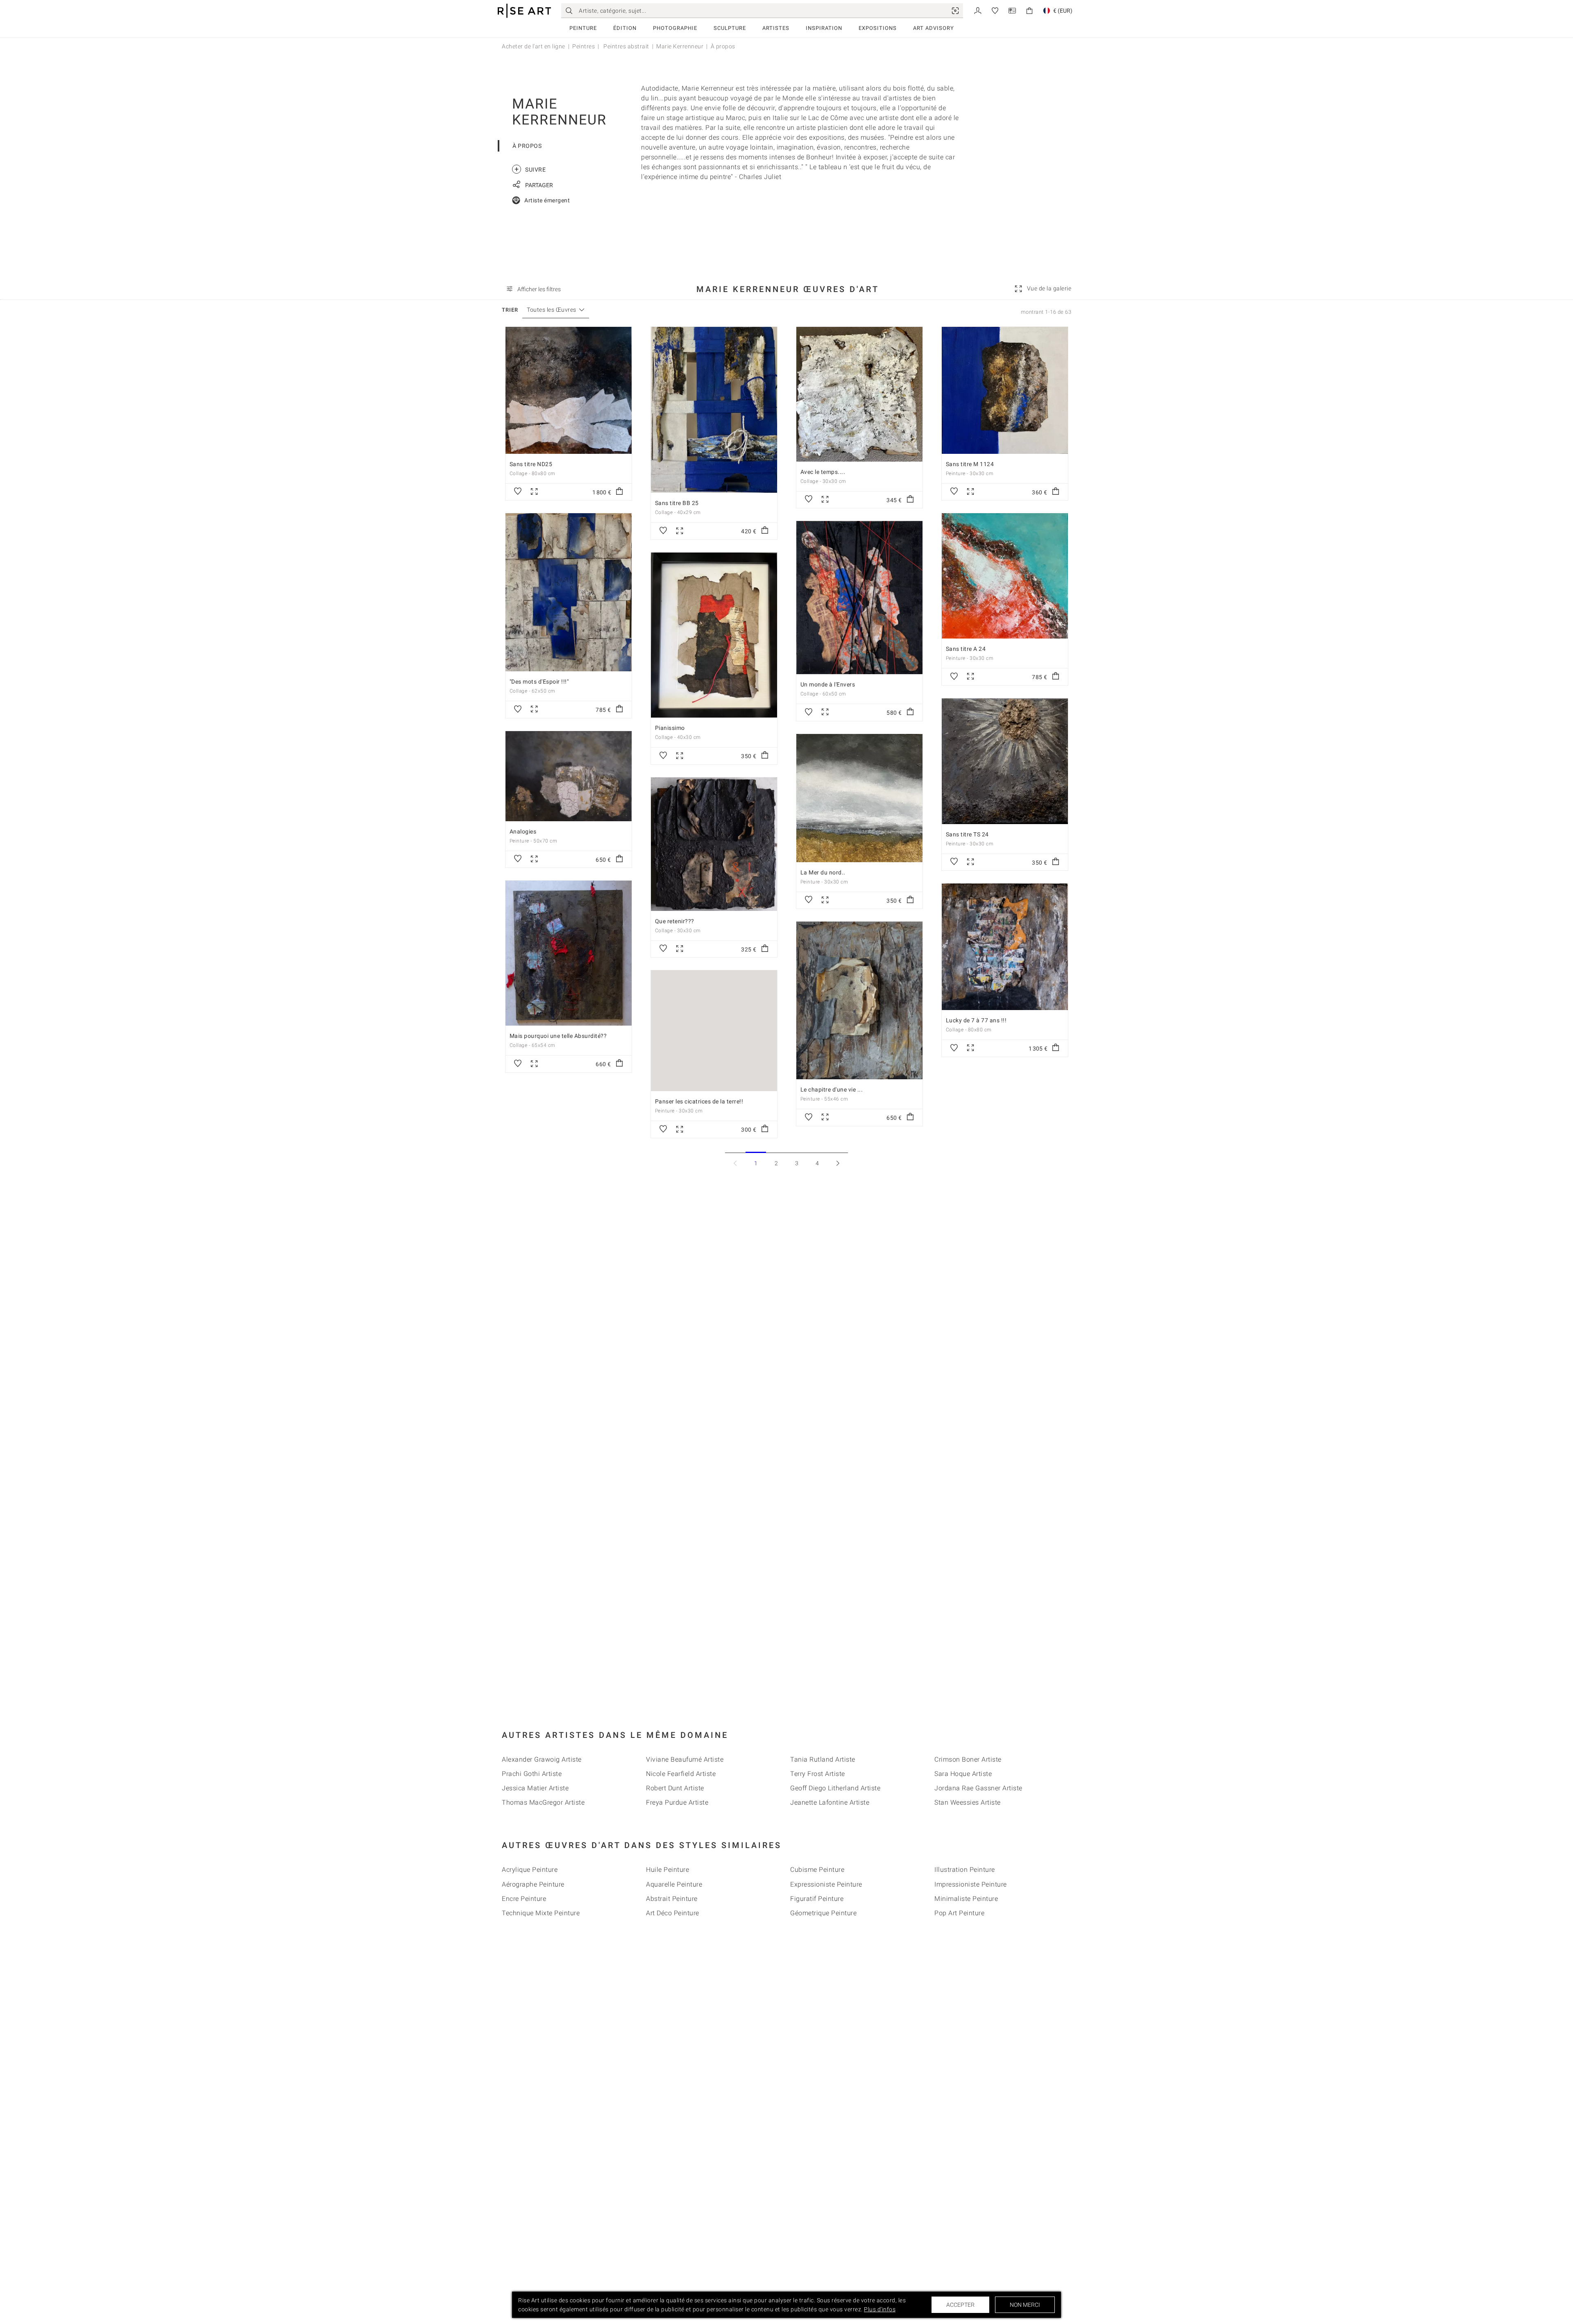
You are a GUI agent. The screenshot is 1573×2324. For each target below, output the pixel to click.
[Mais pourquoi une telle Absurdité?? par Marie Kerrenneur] (569, 953)
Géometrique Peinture (823, 1913)
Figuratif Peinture (817, 1899)
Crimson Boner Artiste (968, 1759)
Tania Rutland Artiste (823, 1759)
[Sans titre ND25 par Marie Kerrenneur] (569, 390)
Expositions (878, 28)
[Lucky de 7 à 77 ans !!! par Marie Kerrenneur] (1005, 947)
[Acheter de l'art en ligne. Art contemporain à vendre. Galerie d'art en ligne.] (524, 11)
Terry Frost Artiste (818, 1774)
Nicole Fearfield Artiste (681, 1774)
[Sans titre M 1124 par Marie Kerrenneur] (1005, 390)
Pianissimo (670, 728)
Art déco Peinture (673, 1913)
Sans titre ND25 (531, 464)
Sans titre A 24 (966, 649)
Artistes (776, 28)
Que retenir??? (675, 921)
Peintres (584, 46)
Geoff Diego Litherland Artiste (835, 1788)
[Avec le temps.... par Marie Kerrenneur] (859, 394)
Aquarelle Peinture (674, 1884)
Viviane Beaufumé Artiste (685, 1759)
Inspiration (824, 28)
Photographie (675, 28)
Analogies (523, 831)
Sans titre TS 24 (967, 834)
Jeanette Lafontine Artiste (830, 1802)
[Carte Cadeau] (1012, 10)
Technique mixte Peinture (541, 1913)
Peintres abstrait (626, 46)
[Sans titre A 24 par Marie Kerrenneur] (1005, 576)
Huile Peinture (668, 1870)
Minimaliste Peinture (966, 1899)
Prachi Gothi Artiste (532, 1774)
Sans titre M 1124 (970, 464)
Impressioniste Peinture (971, 1884)
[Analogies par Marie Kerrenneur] (569, 776)
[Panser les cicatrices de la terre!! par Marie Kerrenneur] (714, 1031)
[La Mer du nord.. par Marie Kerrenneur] (859, 798)
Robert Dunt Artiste (675, 1788)
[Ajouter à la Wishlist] (518, 492)
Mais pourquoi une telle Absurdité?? (558, 1036)
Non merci (1025, 2305)
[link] (955, 11)
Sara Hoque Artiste (963, 1774)
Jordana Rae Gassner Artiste (978, 1788)
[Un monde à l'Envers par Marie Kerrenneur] (859, 598)
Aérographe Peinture (533, 1884)
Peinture (583, 28)
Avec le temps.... (823, 472)
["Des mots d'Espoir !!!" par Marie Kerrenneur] (569, 592)
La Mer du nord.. (823, 872)
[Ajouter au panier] (619, 492)
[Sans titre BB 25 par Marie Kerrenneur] (714, 410)
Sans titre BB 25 (677, 503)
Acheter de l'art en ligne (534, 46)
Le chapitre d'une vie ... (832, 1090)
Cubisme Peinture (817, 1870)
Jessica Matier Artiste (535, 1788)
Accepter (960, 2305)
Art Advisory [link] (934, 28)
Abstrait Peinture (672, 1899)
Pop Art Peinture (959, 1913)
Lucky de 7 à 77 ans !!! (976, 1020)
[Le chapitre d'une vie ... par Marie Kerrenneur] (859, 1000)
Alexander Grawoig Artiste (542, 1759)
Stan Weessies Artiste (968, 1802)
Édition (625, 28)
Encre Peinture (524, 1899)
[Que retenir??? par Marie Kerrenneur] (714, 844)
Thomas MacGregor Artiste (543, 1802)
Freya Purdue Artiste (677, 1802)
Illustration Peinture (965, 1870)
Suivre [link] (530, 169)
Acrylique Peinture (530, 1870)
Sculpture (730, 28)
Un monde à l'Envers (828, 684)
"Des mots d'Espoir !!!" (539, 682)
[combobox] (552, 310)
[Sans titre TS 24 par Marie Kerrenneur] (1005, 761)
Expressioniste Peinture (826, 1884)
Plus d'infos (880, 2309)
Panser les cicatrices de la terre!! (699, 1101)
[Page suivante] (838, 1163)
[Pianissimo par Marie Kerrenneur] (714, 635)
